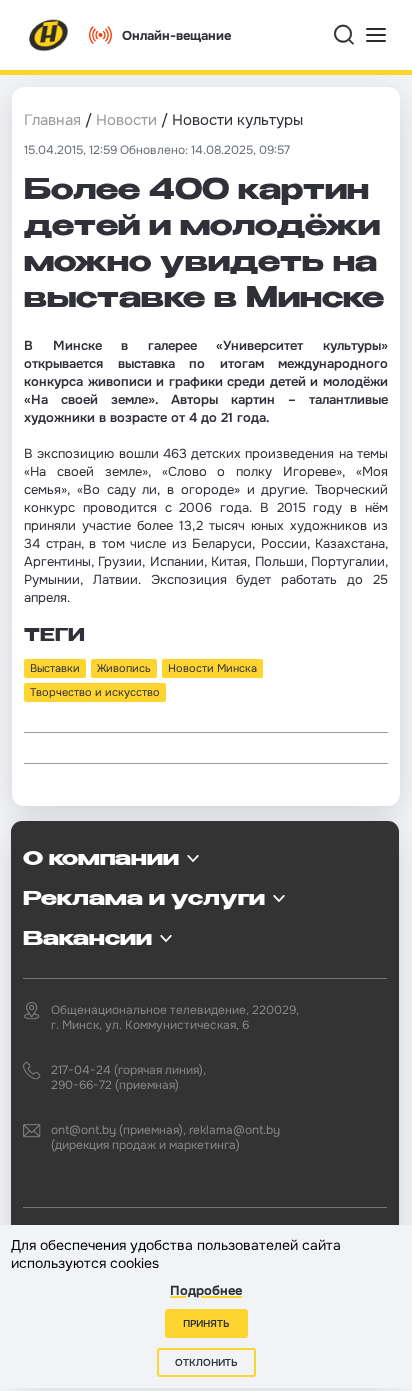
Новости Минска (212, 668)
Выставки (55, 668)
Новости (126, 120)
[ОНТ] (49, 35)
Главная (52, 120)
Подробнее (206, 1290)
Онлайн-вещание (176, 35)
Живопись (124, 668)
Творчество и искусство (95, 692)
